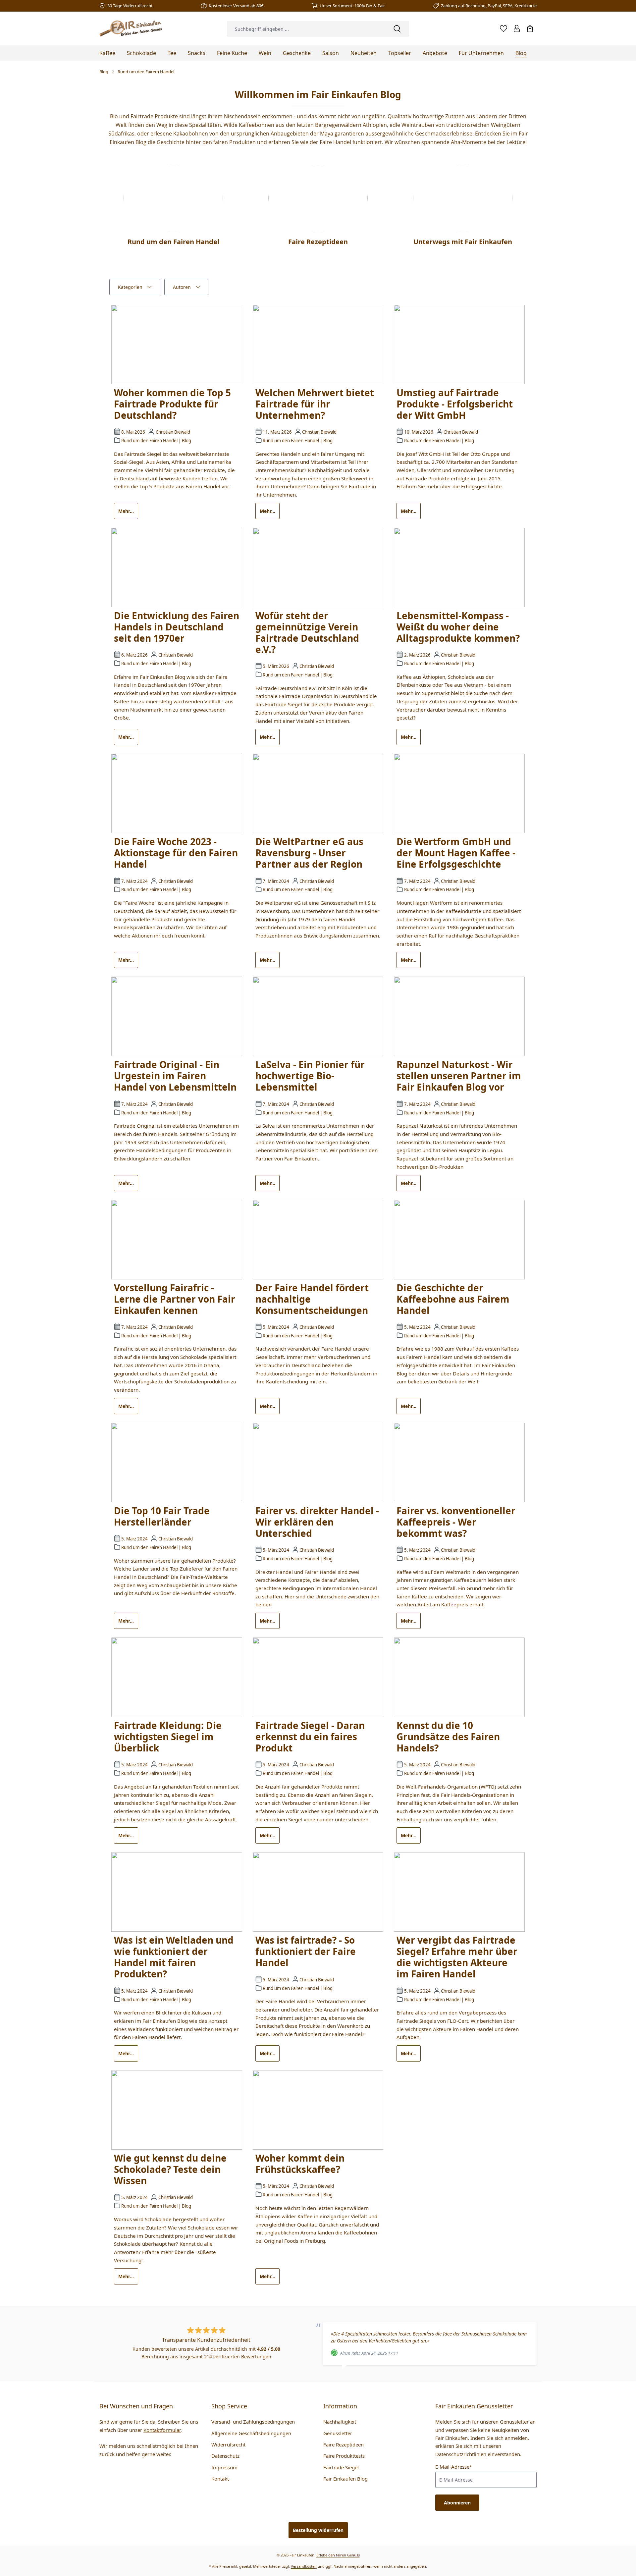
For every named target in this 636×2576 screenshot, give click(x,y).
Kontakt (220, 2479)
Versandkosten (304, 2566)
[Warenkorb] (530, 28)
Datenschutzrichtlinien (461, 2454)
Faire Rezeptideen (344, 2444)
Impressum (224, 2467)
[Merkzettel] (503, 28)
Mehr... (126, 511)
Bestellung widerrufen (318, 2530)
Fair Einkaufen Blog (345, 2479)
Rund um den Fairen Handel (149, 441)
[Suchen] (397, 29)
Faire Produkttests (344, 2456)
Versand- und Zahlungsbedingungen (253, 2422)
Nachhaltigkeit (340, 2422)
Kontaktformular (162, 2430)
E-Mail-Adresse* (454, 2467)
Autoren (182, 287)
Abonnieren (457, 2503)
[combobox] (306, 29)
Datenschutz (225, 2456)
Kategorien (130, 287)
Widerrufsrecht (228, 2444)
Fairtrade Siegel (341, 2467)
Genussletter (338, 2433)
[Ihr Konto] (517, 28)
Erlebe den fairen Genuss (338, 2555)
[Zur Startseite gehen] (131, 28)
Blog (186, 441)
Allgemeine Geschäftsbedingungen (251, 2433)
